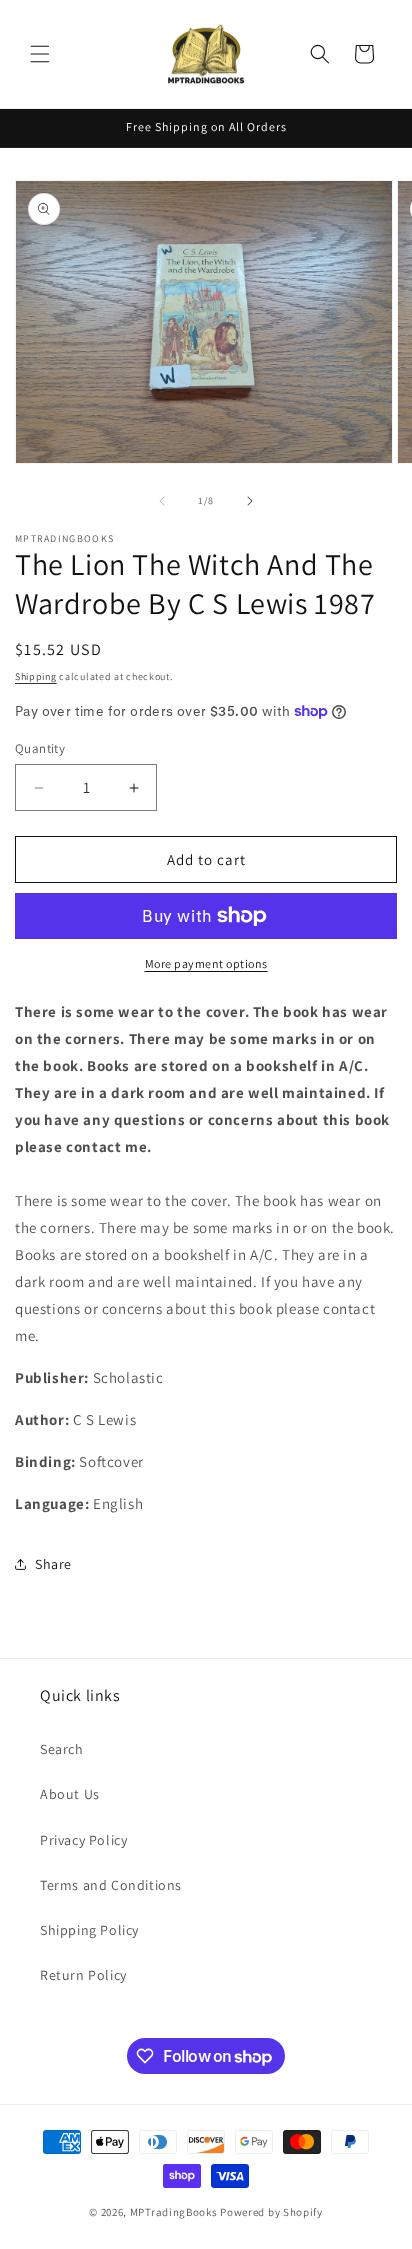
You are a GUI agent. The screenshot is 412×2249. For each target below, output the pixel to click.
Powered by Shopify (271, 2212)
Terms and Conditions (111, 1885)
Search (62, 1749)
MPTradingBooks (174, 2212)
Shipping (36, 676)
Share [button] (53, 1564)
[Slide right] (250, 501)
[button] (40, 54)
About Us (70, 1794)
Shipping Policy (89, 1930)
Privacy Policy (83, 1840)
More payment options (206, 963)
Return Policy (83, 1975)
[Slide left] (162, 501)
